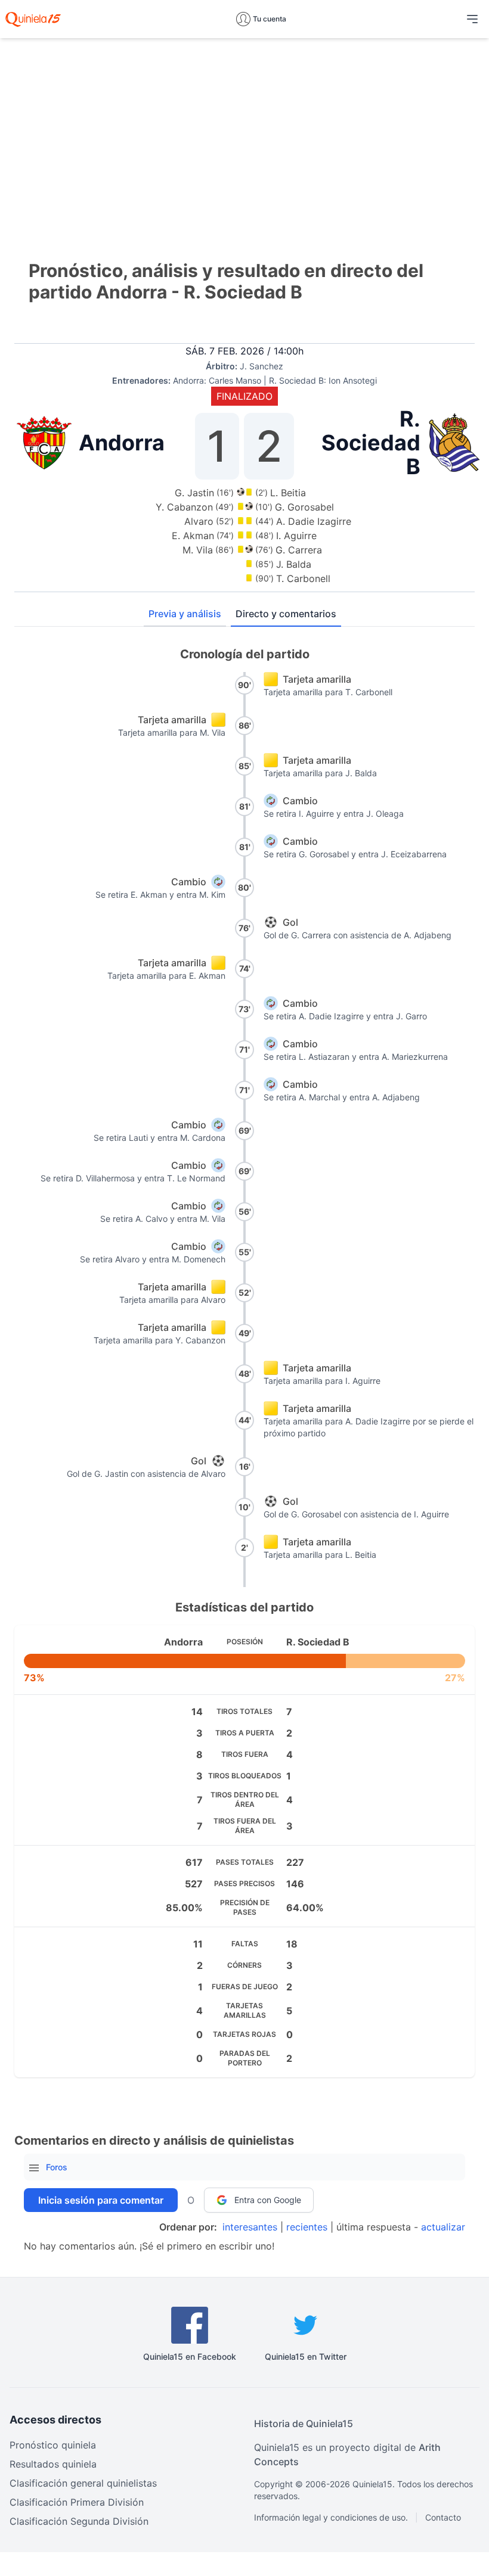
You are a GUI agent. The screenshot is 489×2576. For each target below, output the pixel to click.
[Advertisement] (244, 131)
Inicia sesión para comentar (101, 2200)
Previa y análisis (185, 614)
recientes (307, 2227)
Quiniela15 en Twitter (306, 2356)
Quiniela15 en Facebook (190, 2356)
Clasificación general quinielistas (83, 2483)
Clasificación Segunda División (79, 2521)
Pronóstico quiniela (53, 2445)
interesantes (250, 2227)
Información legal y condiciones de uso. (331, 2517)
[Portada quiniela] (33, 19)
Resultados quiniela (53, 2464)
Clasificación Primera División (77, 2502)
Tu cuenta (270, 19)
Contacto (443, 2517)
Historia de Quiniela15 (304, 2423)
